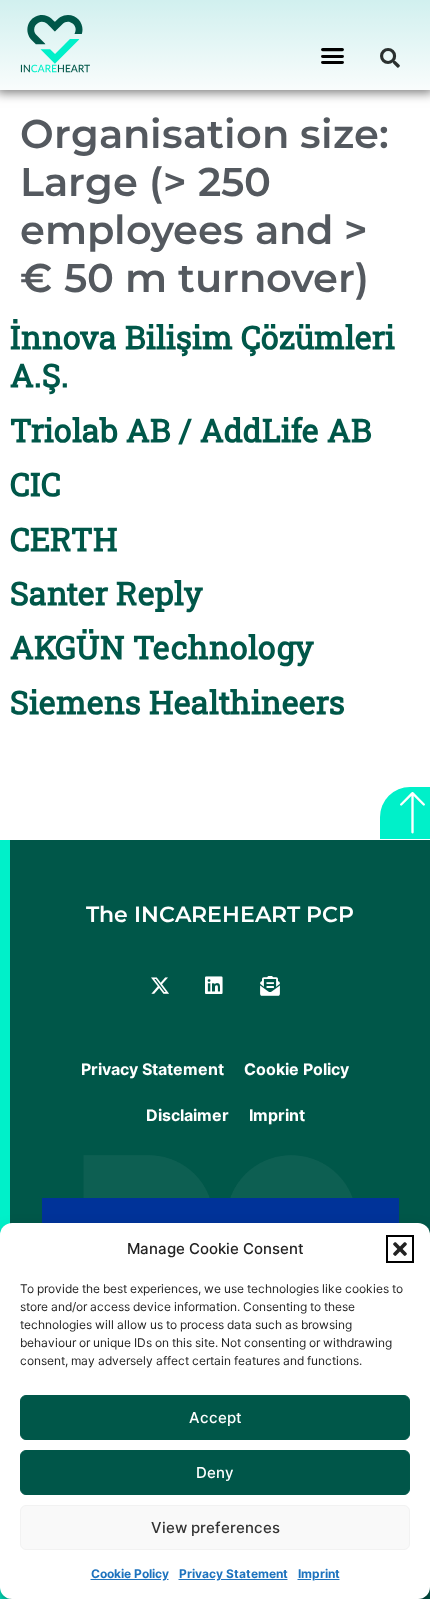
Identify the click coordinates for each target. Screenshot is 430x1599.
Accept (215, 1417)
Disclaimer (187, 1115)
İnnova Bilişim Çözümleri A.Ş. (202, 355)
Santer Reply (106, 592)
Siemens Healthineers (177, 701)
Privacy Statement (233, 1573)
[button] (400, 1249)
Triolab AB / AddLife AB (191, 429)
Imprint (319, 1573)
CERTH (64, 538)
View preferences (215, 1527)
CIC (35, 483)
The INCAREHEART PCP (220, 914)
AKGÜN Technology (162, 646)
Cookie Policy (130, 1573)
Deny (215, 1472)
